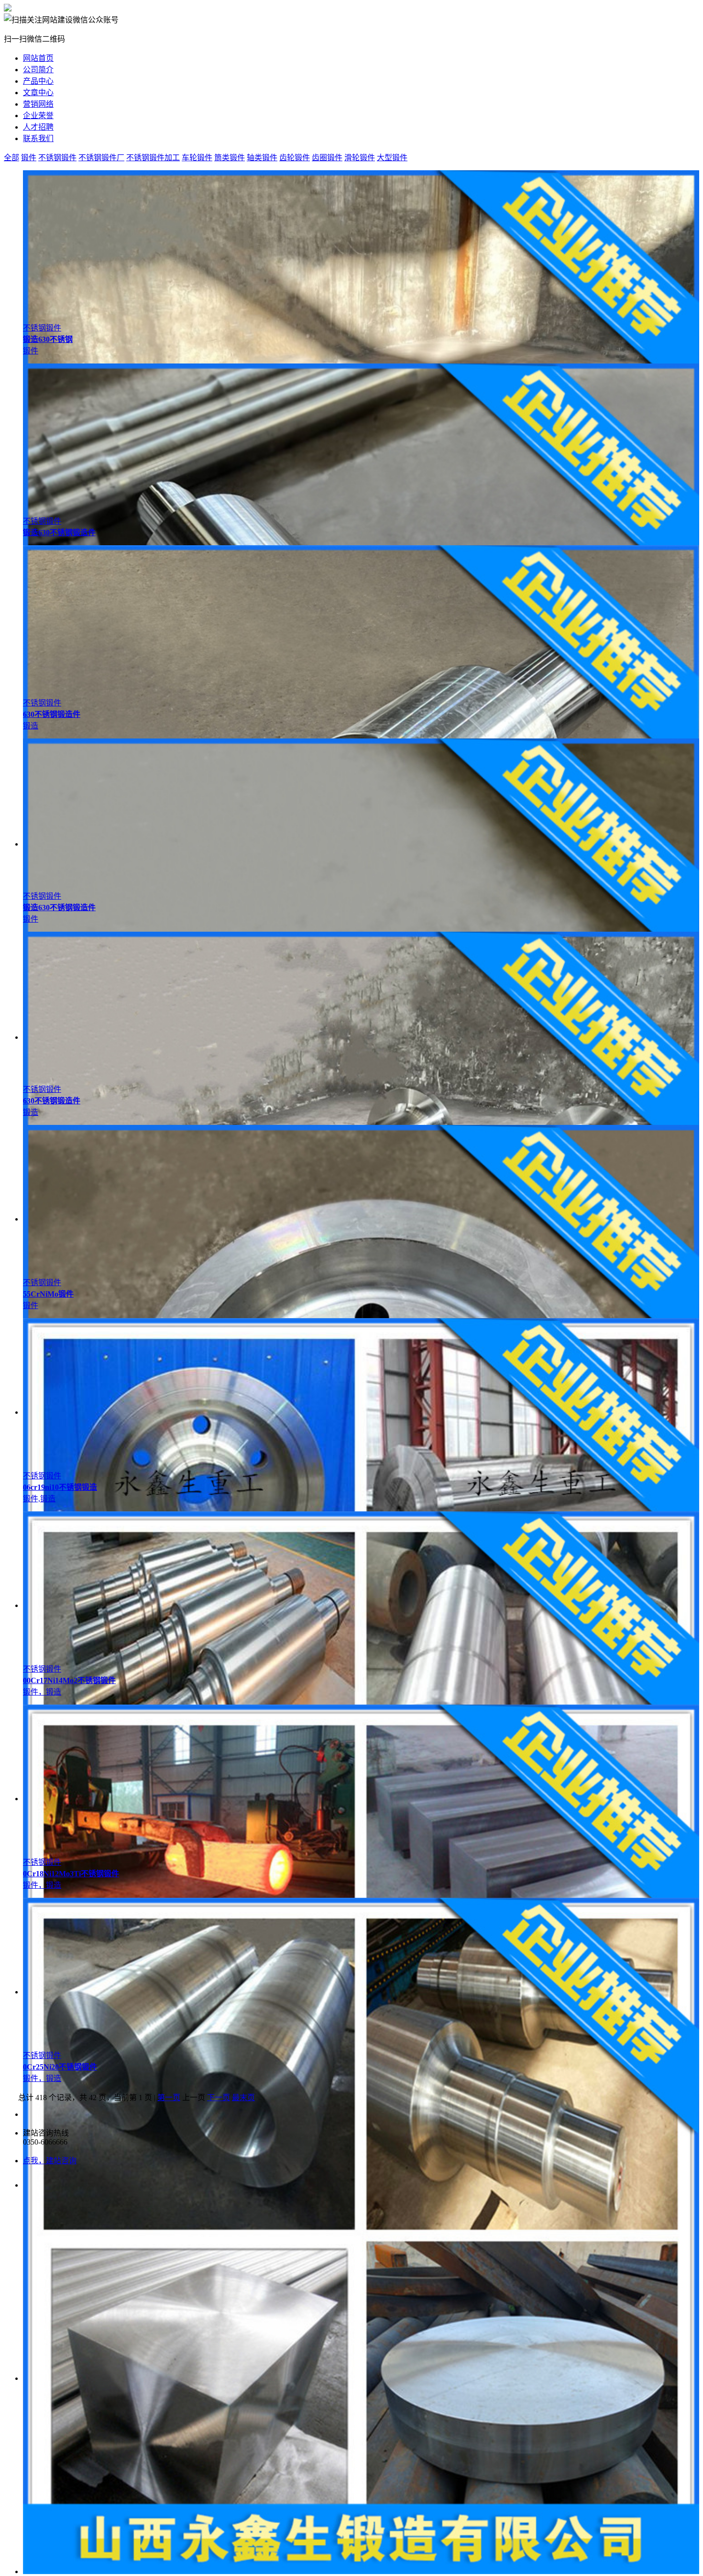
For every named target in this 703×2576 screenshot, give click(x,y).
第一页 (169, 2097)
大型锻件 (392, 158)
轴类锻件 (262, 158)
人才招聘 (38, 127)
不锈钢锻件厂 (101, 158)
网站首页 (38, 58)
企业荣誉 (38, 116)
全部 (11, 158)
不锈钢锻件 (57, 158)
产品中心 (38, 81)
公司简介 (38, 70)
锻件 (29, 158)
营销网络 (38, 104)
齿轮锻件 (295, 158)
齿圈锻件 (327, 158)
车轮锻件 (197, 158)
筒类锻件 (230, 158)
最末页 (243, 2097)
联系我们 (38, 138)
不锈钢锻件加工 (153, 158)
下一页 (219, 2097)
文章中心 (38, 93)
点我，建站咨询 (50, 2161)
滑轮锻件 (360, 158)
